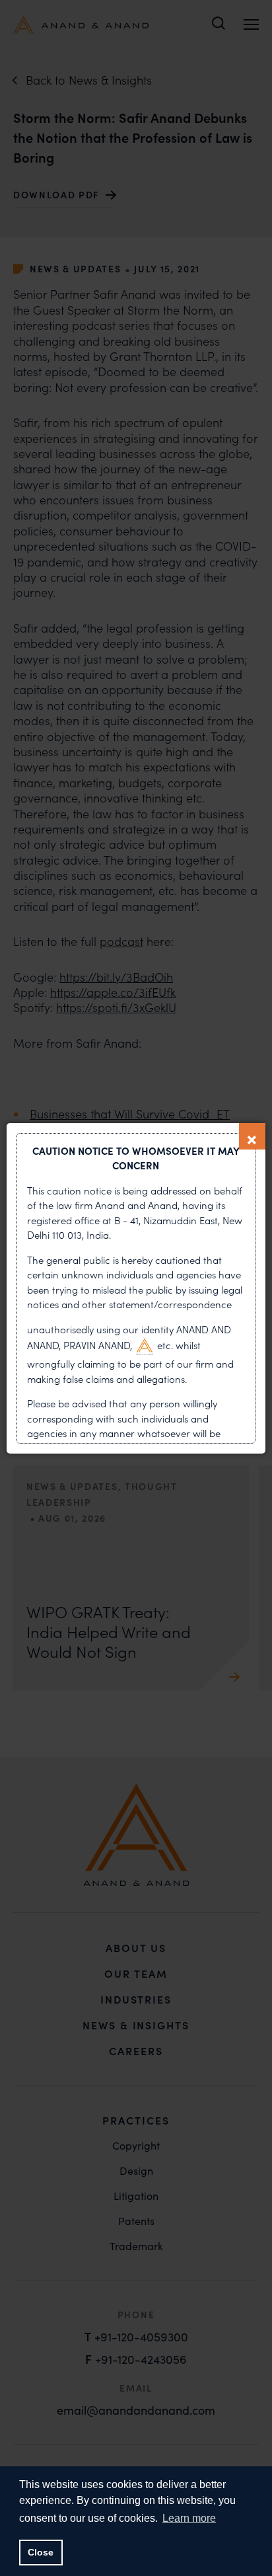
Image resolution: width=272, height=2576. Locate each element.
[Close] (252, 1136)
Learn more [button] (189, 2518)
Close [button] (41, 2552)
